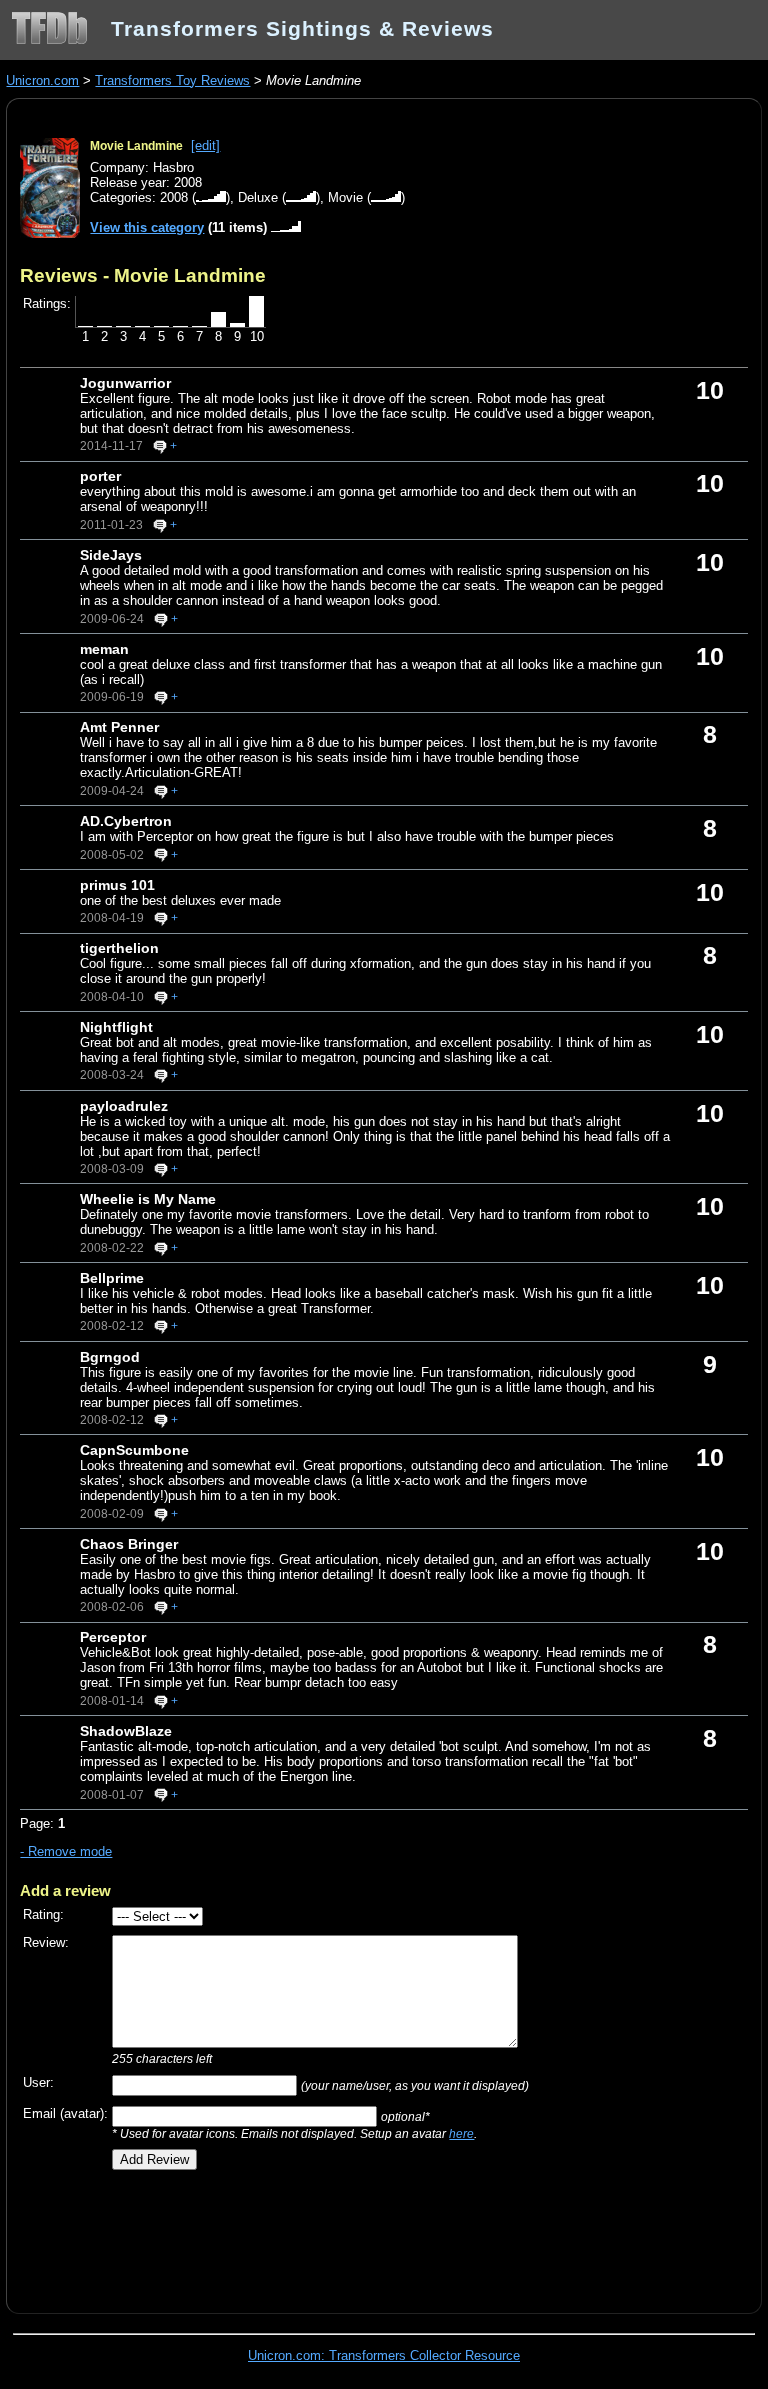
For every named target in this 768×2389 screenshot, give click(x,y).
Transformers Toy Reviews (172, 80)
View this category (147, 227)
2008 (174, 197)
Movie (345, 197)
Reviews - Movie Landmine (143, 275)
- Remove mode (66, 1851)
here (461, 2133)
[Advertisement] (254, 2235)
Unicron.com (42, 80)
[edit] (205, 145)
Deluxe (258, 197)
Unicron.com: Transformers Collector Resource (384, 2355)
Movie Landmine (136, 146)
